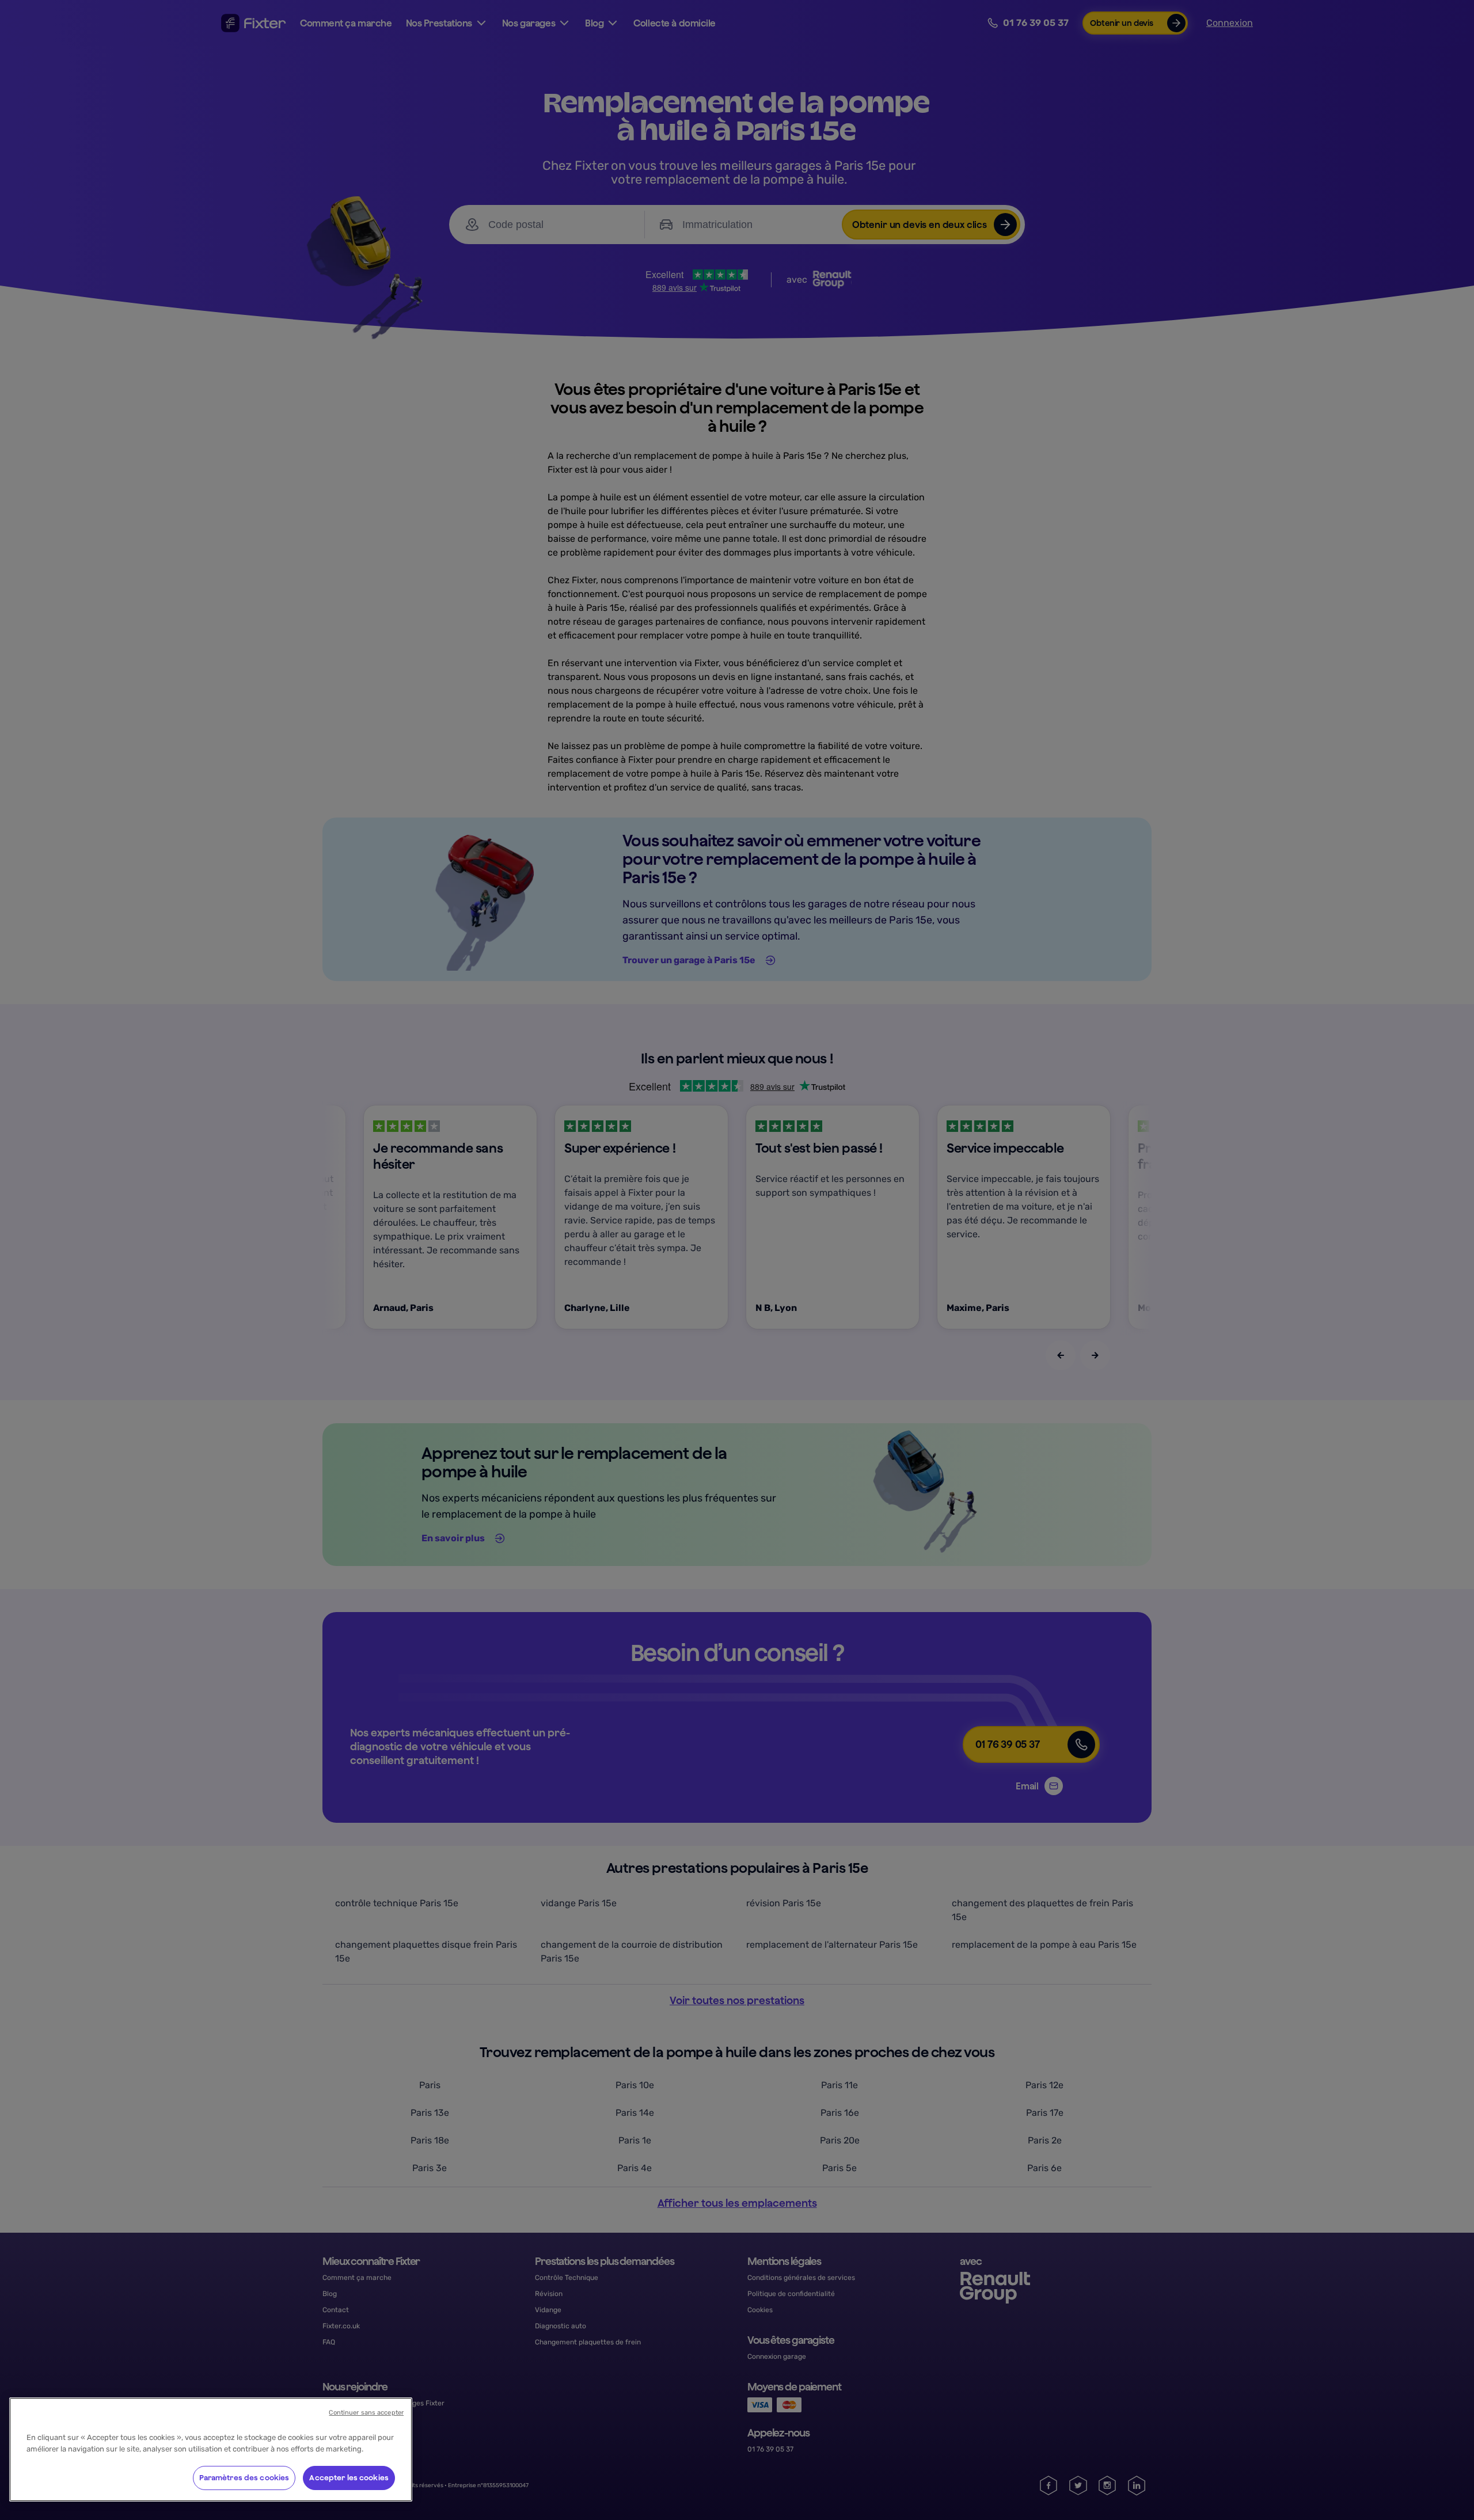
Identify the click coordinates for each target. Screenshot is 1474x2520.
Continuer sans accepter (366, 2413)
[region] (211, 2449)
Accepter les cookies (349, 2478)
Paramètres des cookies (244, 2478)
